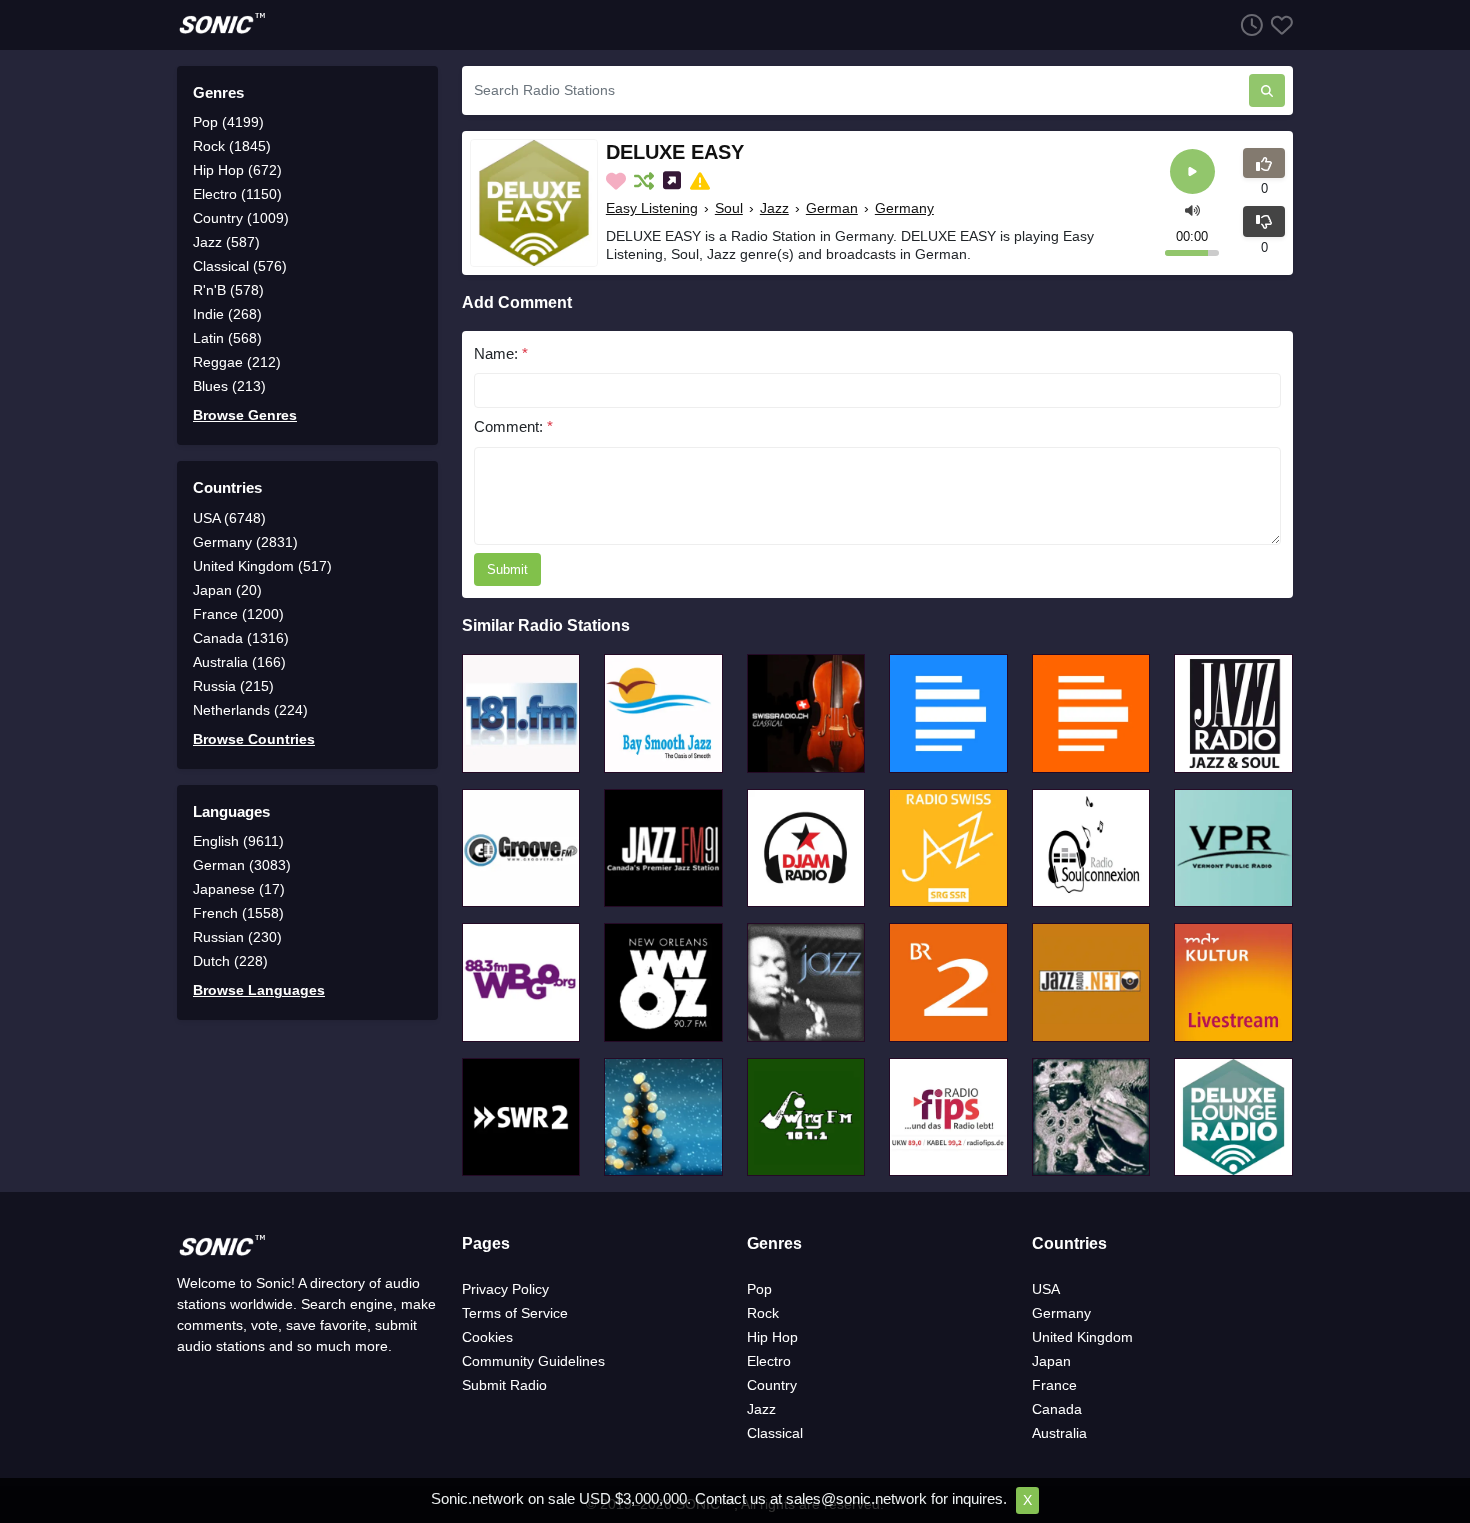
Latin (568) (227, 338)
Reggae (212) (237, 362)
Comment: (513, 426)
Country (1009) (241, 218)
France (1054, 1385)
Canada (1057, 1409)
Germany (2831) (245, 542)
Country (772, 1385)
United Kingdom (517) (262, 566)
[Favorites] (1278, 24)
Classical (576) (240, 266)
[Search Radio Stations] (1267, 90)
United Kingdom (1082, 1337)
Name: (501, 353)
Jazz (774, 208)
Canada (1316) (241, 638)
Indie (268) (227, 314)
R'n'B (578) (228, 290)
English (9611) (238, 841)
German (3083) (242, 865)
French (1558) (238, 913)
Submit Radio (504, 1385)
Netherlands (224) (250, 710)
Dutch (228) (230, 961)
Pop (759, 1289)
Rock (763, 1313)
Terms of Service (515, 1313)
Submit (507, 569)
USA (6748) (229, 518)
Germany (904, 208)
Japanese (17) (239, 889)
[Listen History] (1248, 24)
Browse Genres (245, 415)
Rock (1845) (232, 146)
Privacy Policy (505, 1289)
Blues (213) (229, 386)
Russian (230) (237, 937)
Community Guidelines (533, 1361)
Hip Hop (772, 1337)
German (832, 208)
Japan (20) (227, 590)
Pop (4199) (228, 122)
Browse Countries (254, 739)
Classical (775, 1433)
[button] (1192, 208)
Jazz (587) (226, 242)
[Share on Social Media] (674, 181)
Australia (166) (239, 662)
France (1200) (238, 614)
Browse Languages (259, 990)
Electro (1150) (237, 194)
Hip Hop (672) (237, 170)
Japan (1051, 1361)
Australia (1059, 1433)
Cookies (487, 1337)
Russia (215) (233, 686)
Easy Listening (652, 208)
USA (1046, 1289)
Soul (729, 208)
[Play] (1192, 171)
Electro (769, 1361)
